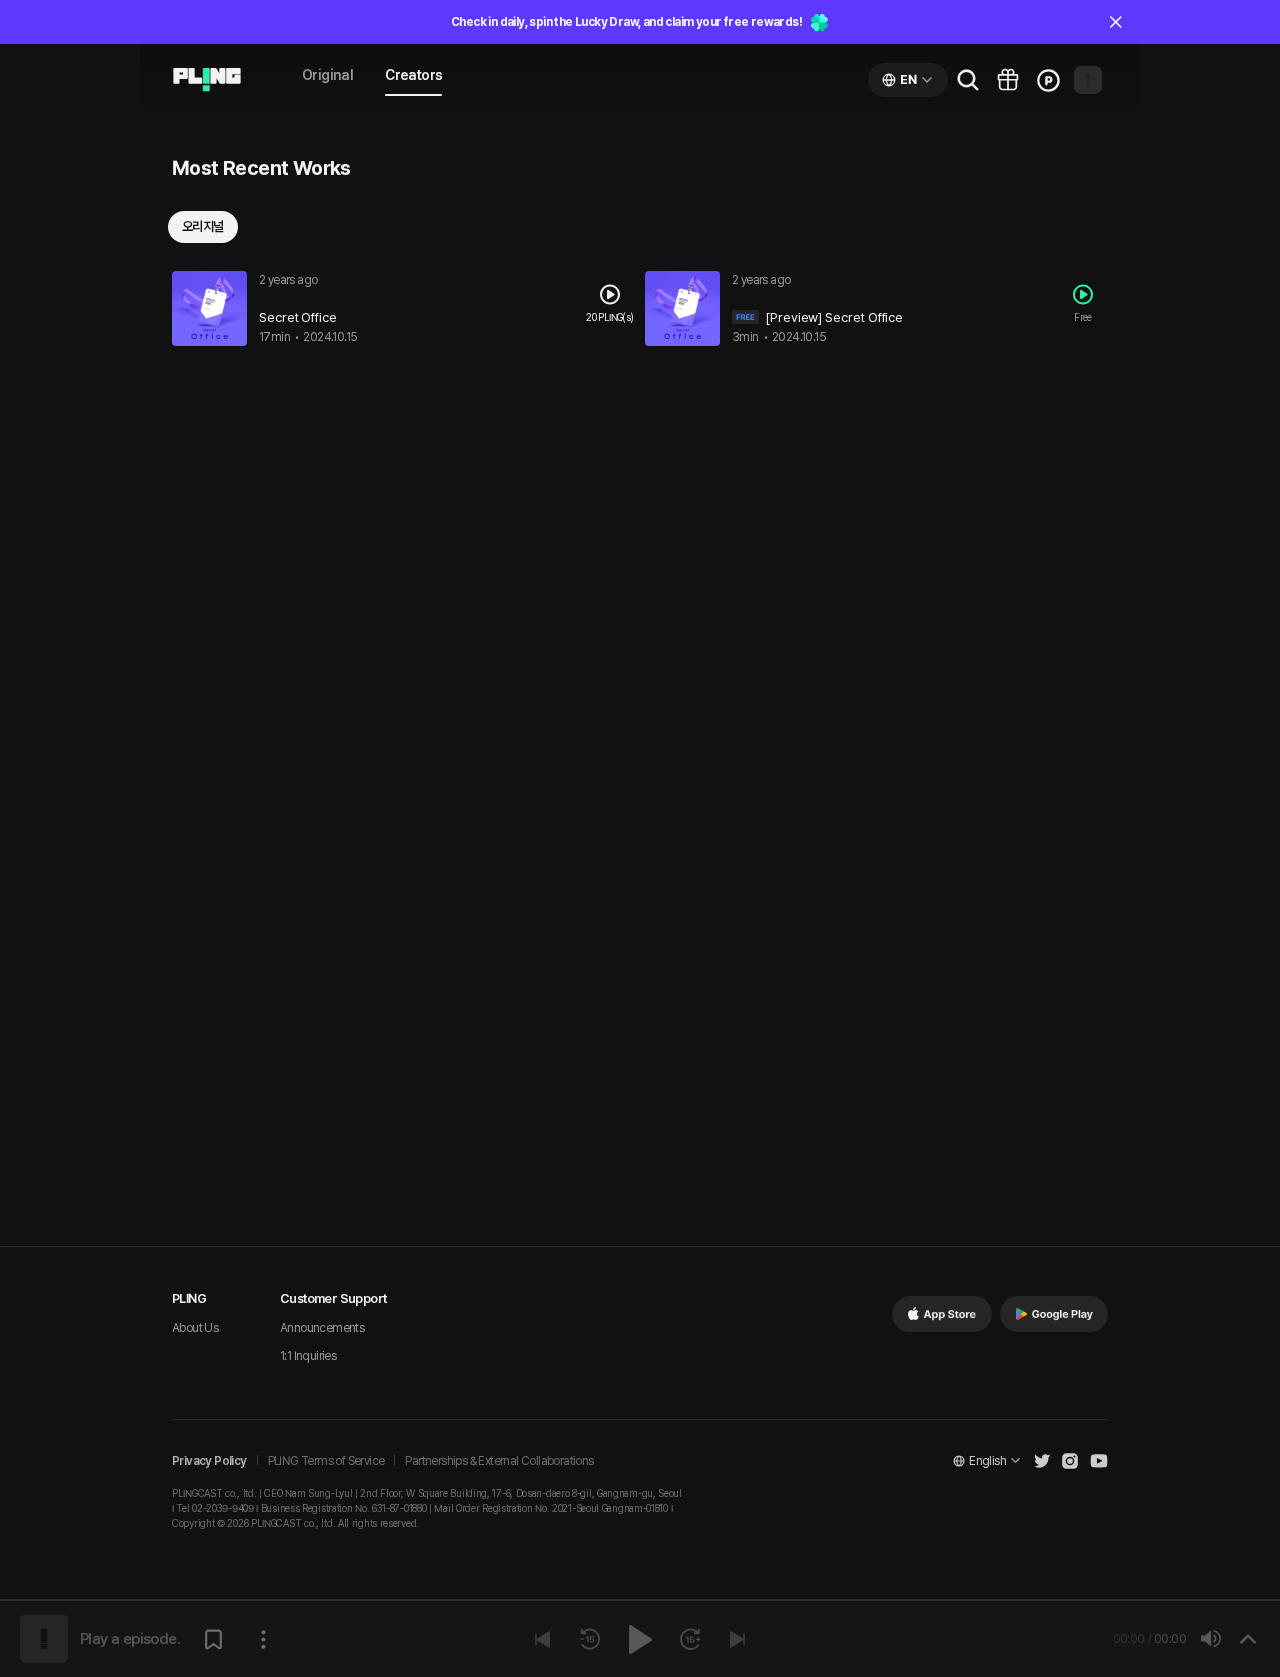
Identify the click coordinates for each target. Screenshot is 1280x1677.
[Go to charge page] (1048, 80)
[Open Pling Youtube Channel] (1099, 1461)
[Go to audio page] (207, 80)
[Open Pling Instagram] (1070, 1461)
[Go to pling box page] (1008, 80)
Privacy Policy (209, 1461)
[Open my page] (1088, 80)
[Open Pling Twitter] (1042, 1461)
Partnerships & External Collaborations (499, 1461)
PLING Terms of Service (326, 1461)
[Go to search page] (968, 80)
